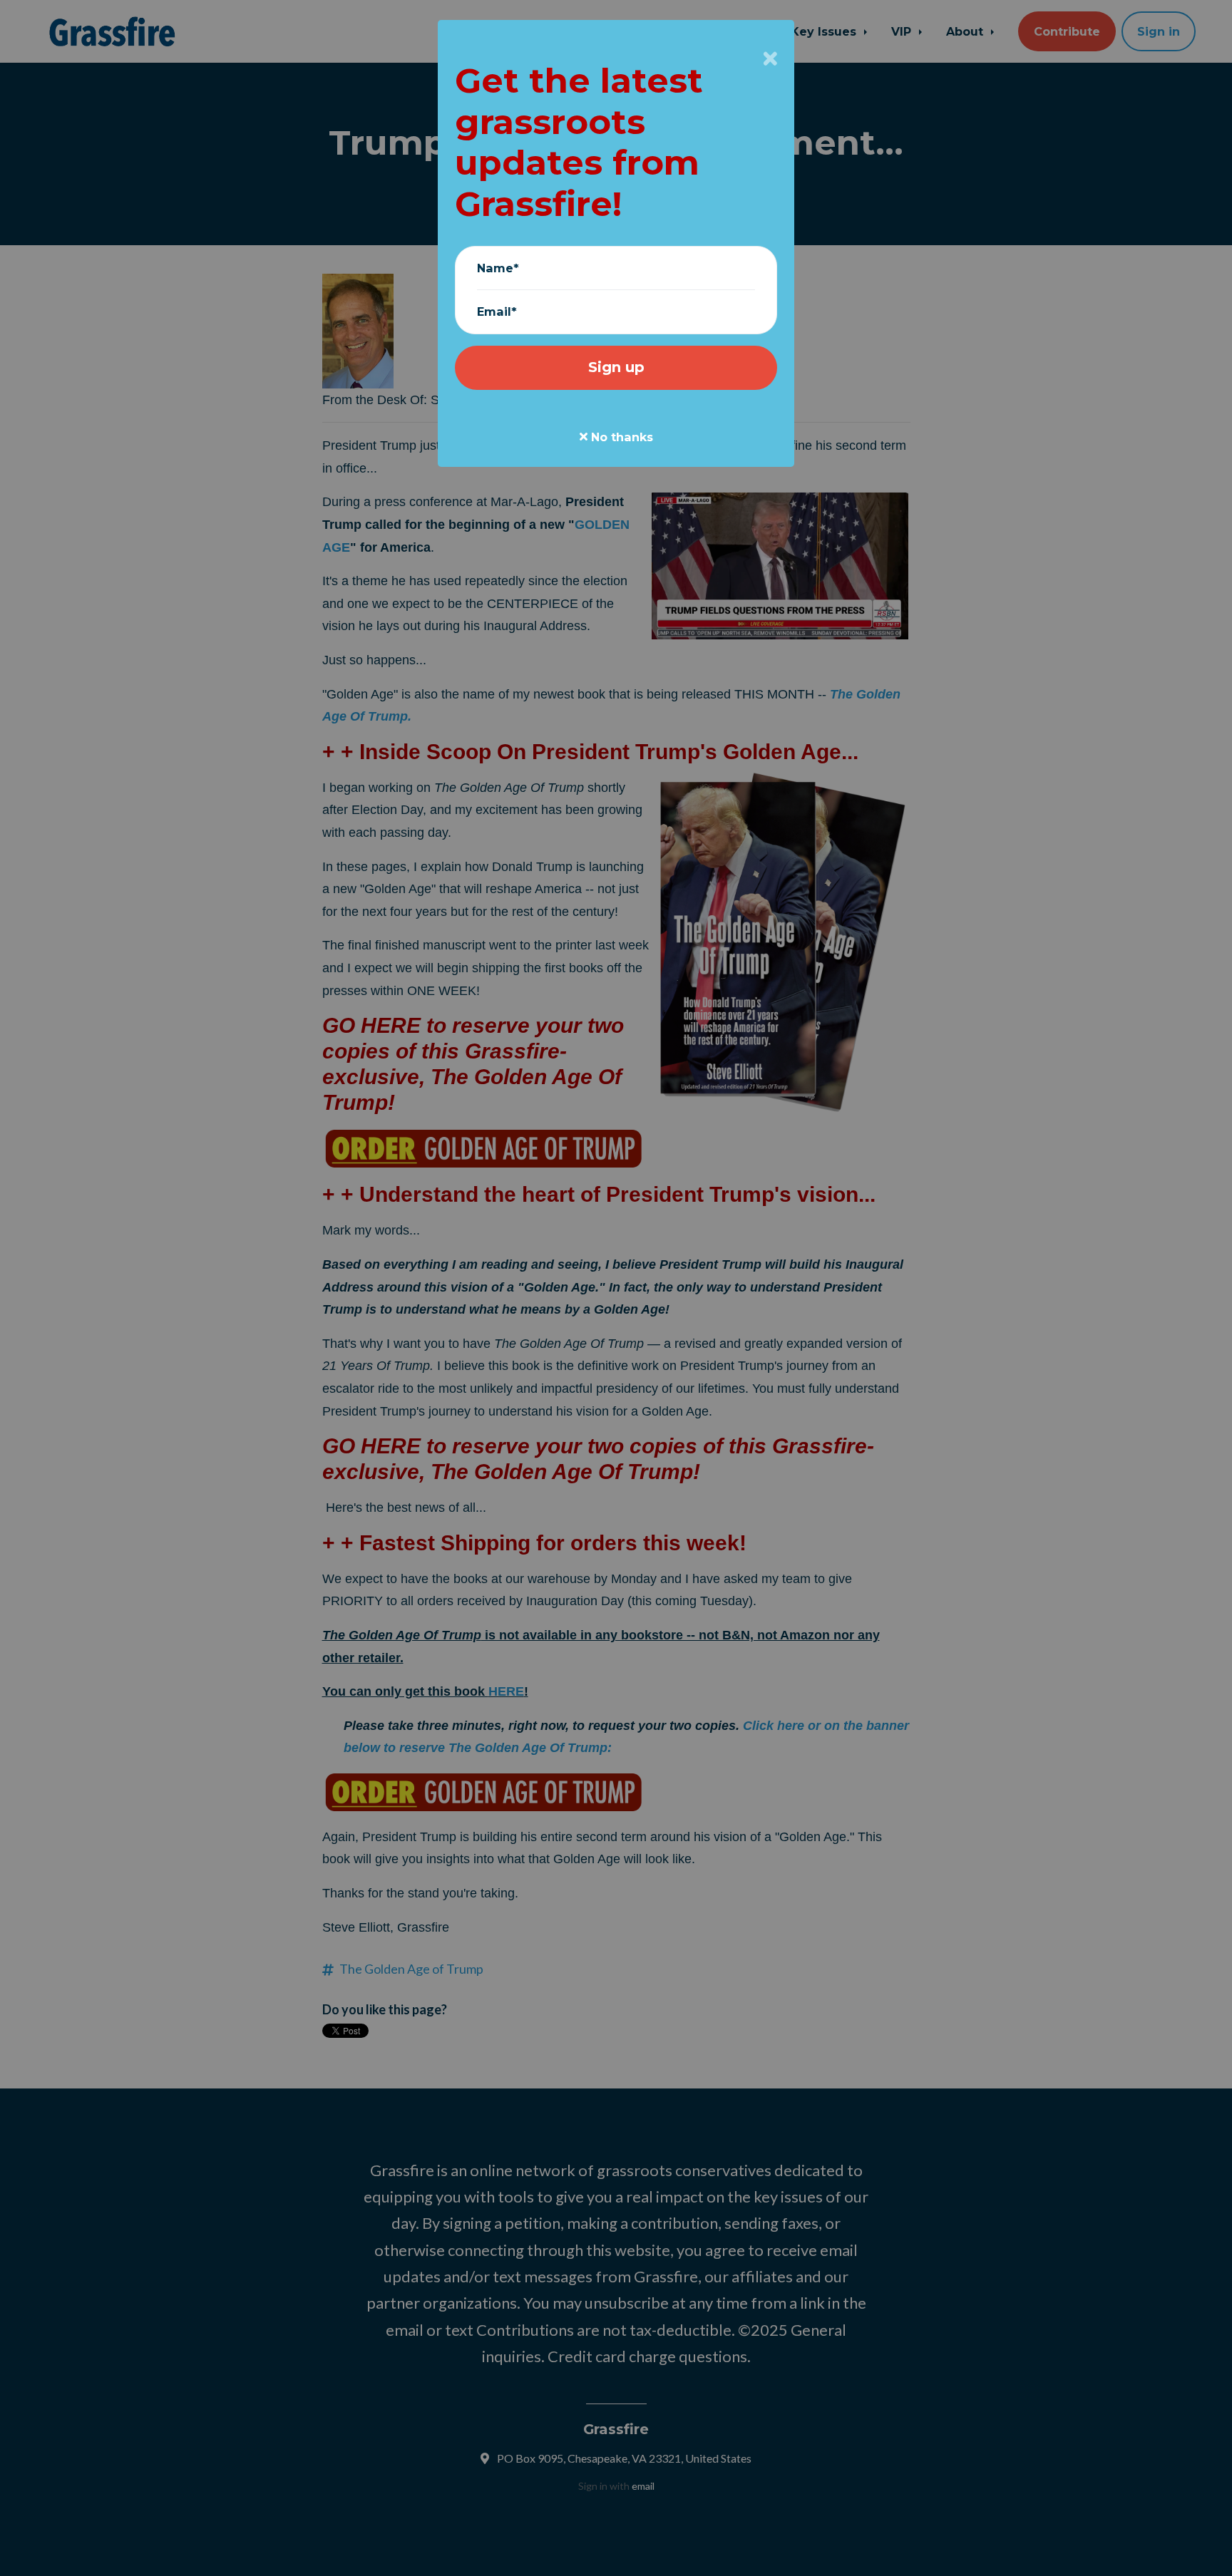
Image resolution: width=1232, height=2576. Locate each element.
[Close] (770, 58)
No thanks (620, 437)
